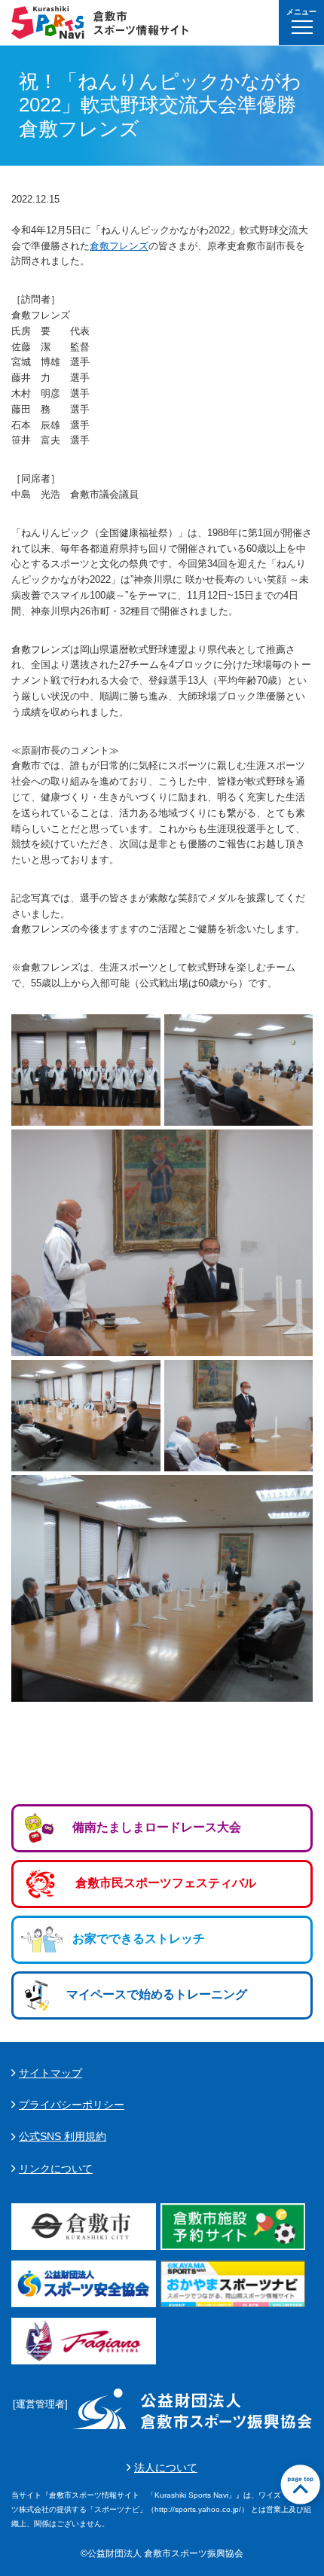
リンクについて (56, 2169)
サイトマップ (50, 2073)
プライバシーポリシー (72, 2105)
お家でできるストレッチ (139, 1939)
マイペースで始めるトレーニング (157, 1994)
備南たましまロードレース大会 (157, 1827)
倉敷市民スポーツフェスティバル (166, 1883)
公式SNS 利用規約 (63, 2136)
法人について (166, 2468)
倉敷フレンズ (119, 246)
